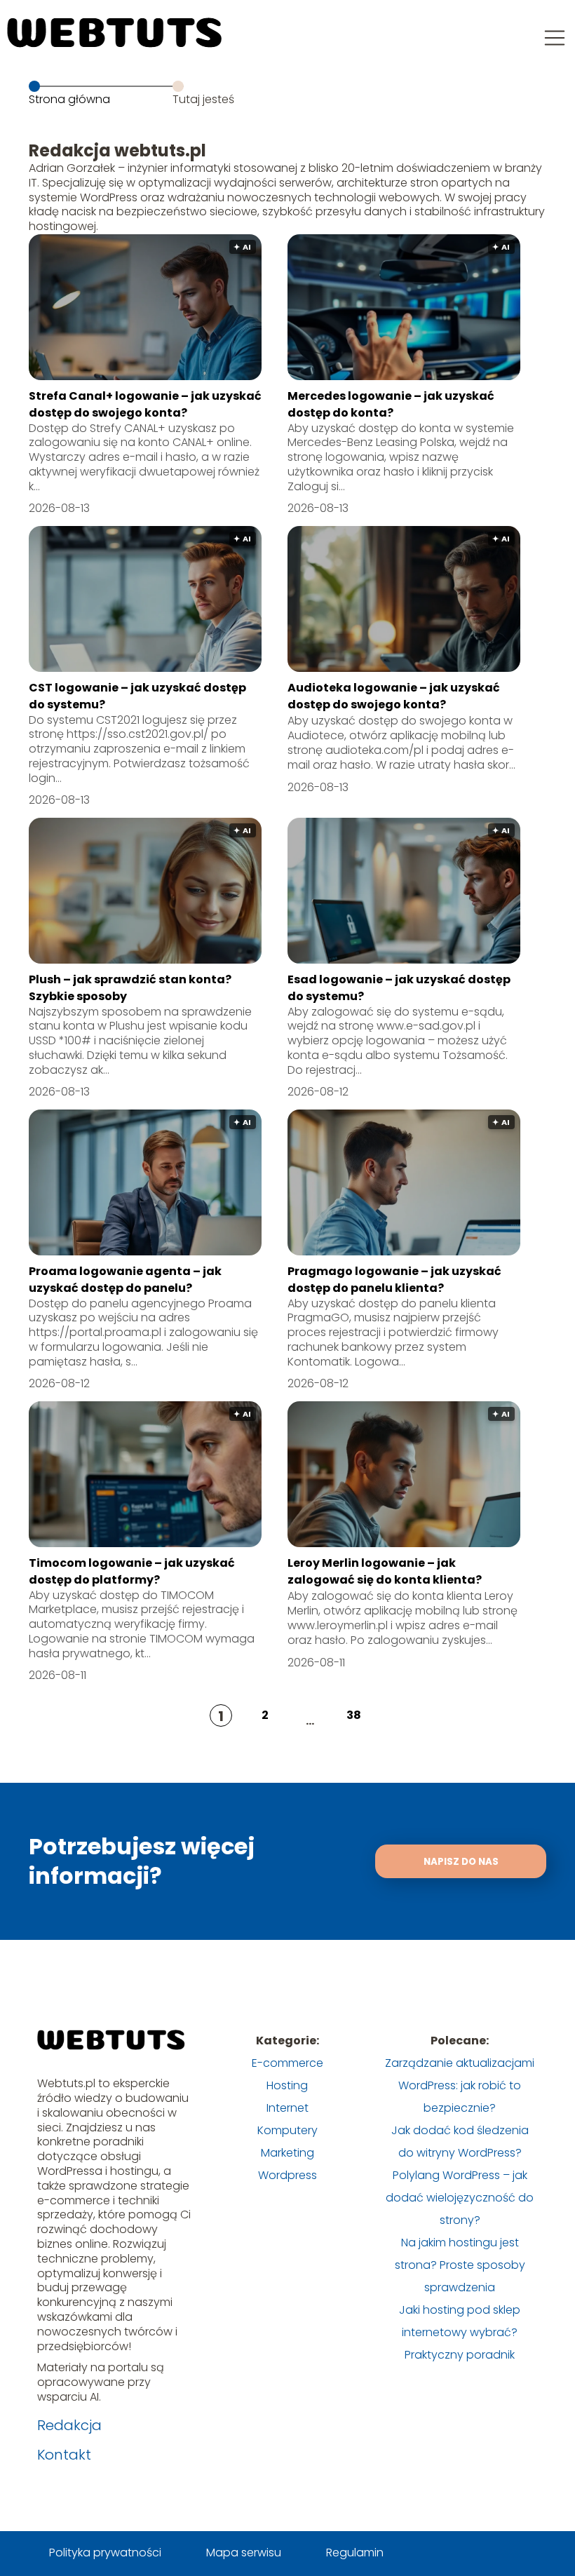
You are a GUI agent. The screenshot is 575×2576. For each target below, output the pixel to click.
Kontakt (64, 2455)
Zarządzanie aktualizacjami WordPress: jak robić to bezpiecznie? (460, 2085)
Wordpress (287, 2175)
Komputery (287, 2130)
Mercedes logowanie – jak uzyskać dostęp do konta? (391, 404)
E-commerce (287, 2063)
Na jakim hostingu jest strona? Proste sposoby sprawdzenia (460, 2265)
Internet (287, 2108)
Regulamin (355, 2553)
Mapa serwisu (244, 2553)
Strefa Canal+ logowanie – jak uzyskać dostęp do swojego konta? (145, 404)
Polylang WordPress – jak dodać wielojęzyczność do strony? (460, 2198)
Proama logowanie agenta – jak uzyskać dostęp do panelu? (125, 1280)
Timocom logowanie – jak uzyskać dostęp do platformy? (132, 1571)
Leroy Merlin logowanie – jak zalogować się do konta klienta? (385, 1571)
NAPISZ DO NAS (461, 1862)
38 (354, 1715)
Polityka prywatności (105, 2553)
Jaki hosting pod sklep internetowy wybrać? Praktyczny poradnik (460, 2332)
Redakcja (69, 2425)
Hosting (287, 2085)
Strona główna (69, 99)
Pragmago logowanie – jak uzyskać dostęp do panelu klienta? (394, 1280)
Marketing (287, 2153)
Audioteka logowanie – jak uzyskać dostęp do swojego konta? (394, 696)
